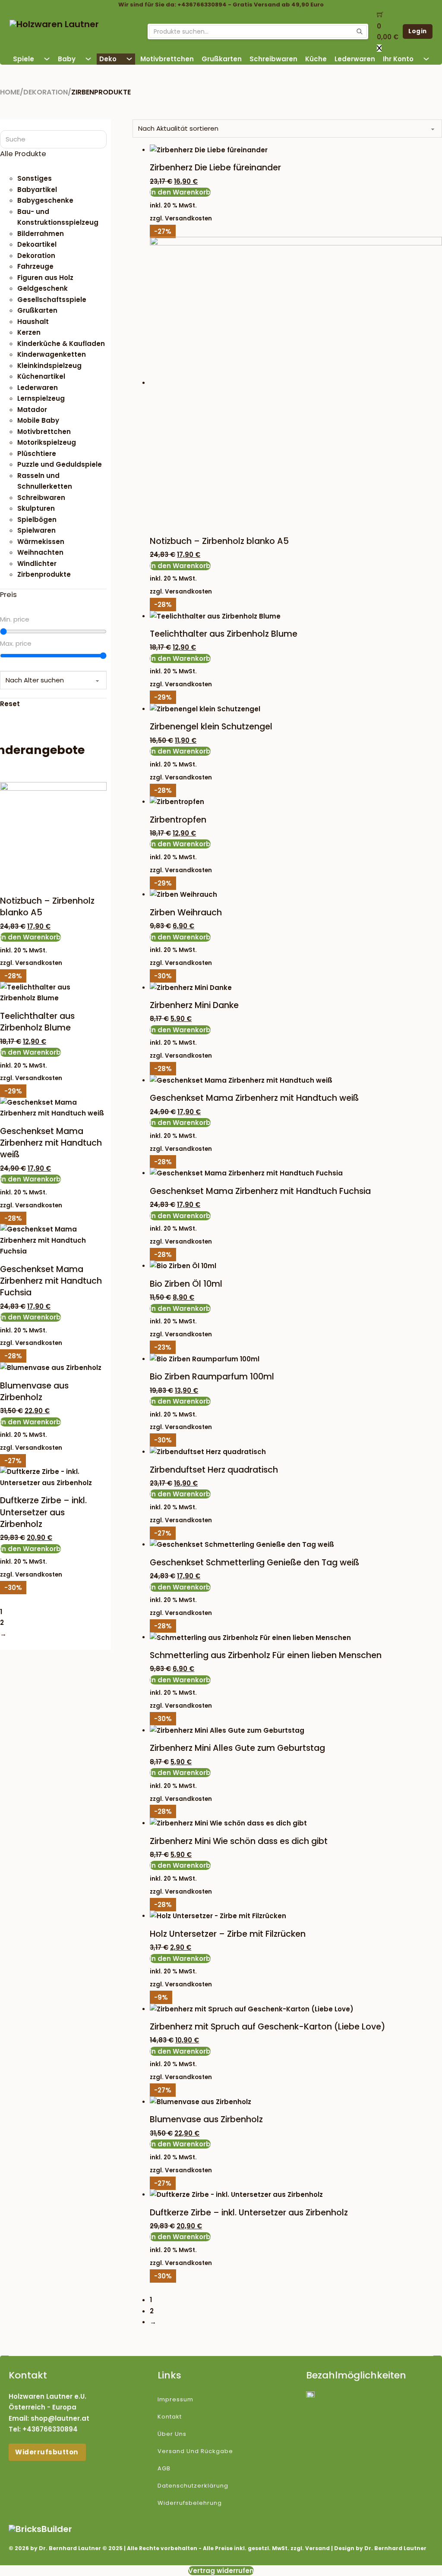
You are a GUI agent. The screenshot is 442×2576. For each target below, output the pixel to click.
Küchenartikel (41, 376)
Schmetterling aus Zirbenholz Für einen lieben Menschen (266, 1655)
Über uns (172, 2434)
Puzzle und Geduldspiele (60, 464)
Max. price (16, 643)
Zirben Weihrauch (186, 913)
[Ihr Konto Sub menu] (426, 59)
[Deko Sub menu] (129, 59)
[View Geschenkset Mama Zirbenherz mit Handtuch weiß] (241, 1080)
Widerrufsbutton (47, 2452)
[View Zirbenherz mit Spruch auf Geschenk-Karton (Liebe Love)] (252, 2009)
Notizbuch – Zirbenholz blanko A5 (219, 541)
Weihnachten (40, 552)
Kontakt (170, 2417)
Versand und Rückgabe (195, 2451)
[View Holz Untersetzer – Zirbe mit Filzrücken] (218, 1915)
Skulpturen (36, 508)
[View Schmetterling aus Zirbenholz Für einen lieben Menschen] (250, 1637)
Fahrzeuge (35, 266)
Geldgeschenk (43, 288)
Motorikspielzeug (47, 442)
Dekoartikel (37, 244)
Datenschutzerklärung (193, 2486)
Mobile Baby (38, 420)
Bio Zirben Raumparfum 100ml (212, 1377)
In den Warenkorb (180, 192)
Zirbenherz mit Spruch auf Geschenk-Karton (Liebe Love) (268, 2027)
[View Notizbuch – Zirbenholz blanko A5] (296, 382)
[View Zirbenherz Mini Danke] (191, 987)
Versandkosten (188, 218)
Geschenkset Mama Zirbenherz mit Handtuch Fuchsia (260, 1191)
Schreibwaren (273, 59)
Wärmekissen (41, 542)
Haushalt (33, 322)
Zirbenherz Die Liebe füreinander (215, 168)
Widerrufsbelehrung (190, 2503)
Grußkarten (222, 59)
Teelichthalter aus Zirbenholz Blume (224, 634)
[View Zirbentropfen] (177, 801)
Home (10, 92)
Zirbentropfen (178, 820)
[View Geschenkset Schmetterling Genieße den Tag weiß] (242, 1544)
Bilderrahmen (41, 234)
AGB (164, 2468)
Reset (10, 704)
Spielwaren (36, 530)
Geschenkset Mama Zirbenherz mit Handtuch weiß (254, 1098)
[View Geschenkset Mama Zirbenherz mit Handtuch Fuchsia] (246, 1173)
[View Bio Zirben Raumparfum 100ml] (205, 1359)
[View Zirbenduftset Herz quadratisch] (208, 1451)
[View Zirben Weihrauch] (183, 894)
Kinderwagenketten (52, 354)
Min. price (15, 619)
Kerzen (29, 332)
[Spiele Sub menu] (47, 59)
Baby (67, 59)
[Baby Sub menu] (88, 59)
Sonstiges (35, 178)
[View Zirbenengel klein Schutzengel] (205, 708)
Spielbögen (37, 520)
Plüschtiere (37, 454)
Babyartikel (37, 190)
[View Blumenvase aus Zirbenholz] (200, 2101)
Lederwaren (355, 59)
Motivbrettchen (167, 59)
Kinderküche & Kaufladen (61, 344)
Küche (316, 59)
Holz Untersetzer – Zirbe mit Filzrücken (228, 1934)
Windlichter (37, 564)
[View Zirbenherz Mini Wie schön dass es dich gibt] (228, 1823)
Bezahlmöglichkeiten (356, 2375)
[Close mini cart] (379, 48)
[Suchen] (360, 31)
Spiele (24, 59)
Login (418, 31)
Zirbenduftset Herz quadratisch (214, 1470)
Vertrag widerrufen (221, 2571)
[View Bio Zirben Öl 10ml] (183, 1265)
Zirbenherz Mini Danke (194, 1005)
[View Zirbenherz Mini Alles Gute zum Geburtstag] (227, 1730)
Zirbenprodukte (44, 574)
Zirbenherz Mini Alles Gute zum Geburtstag (237, 1748)
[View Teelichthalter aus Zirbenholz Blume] (215, 616)
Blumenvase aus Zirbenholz (206, 2119)
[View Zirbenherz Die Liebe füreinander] (209, 149)
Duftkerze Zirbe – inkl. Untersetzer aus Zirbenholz (249, 2213)
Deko (108, 59)
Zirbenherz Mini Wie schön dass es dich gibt (239, 1841)
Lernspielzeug (41, 398)
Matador (32, 410)
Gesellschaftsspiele (52, 300)
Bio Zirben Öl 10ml (186, 1284)
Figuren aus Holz (45, 278)
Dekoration (46, 92)
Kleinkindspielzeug (49, 366)
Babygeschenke (45, 200)
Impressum (175, 2399)
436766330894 (52, 2429)
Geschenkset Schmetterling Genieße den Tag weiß (254, 1563)
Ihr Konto (398, 59)
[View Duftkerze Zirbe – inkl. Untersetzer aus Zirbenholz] (236, 2194)
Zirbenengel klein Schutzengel (211, 727)
